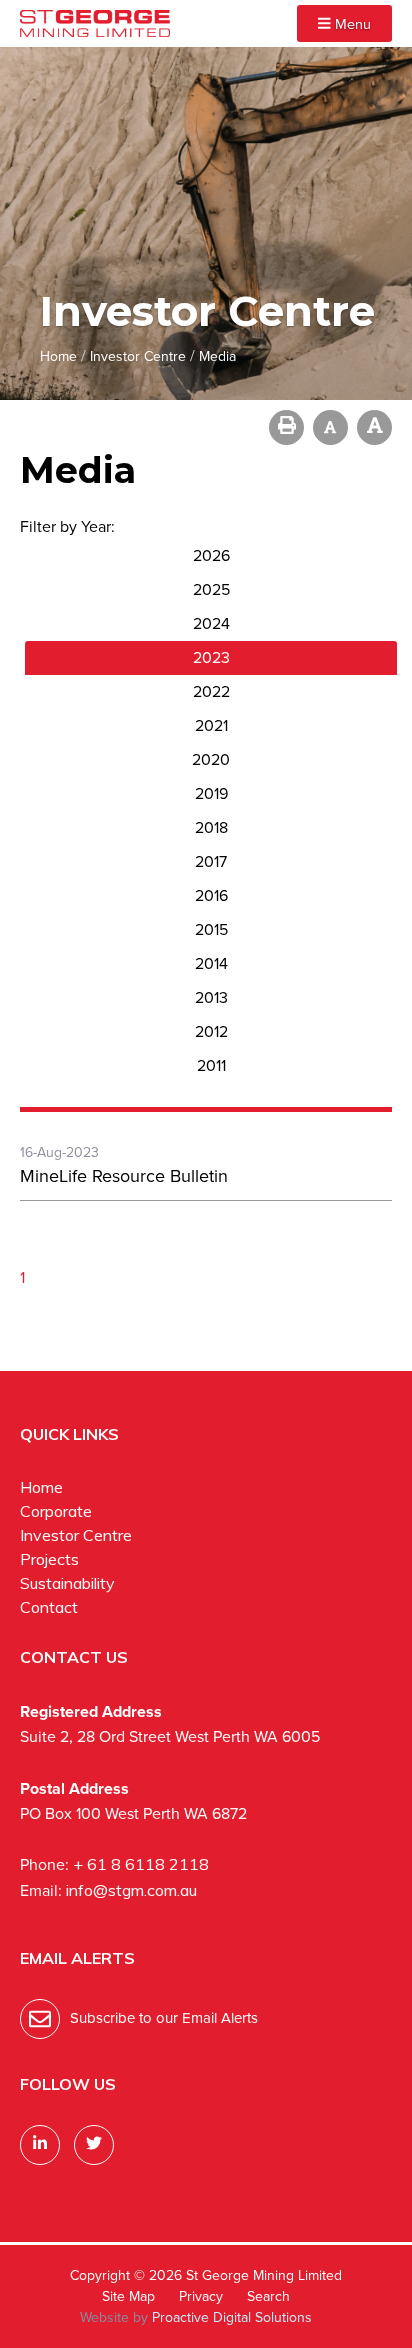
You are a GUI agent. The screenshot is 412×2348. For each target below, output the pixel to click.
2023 (211, 657)
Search (268, 2296)
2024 (211, 623)
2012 (211, 1031)
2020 (211, 759)
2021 (211, 725)
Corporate (56, 1511)
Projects (49, 1559)
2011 (211, 1065)
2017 (211, 861)
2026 (211, 555)
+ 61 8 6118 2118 (141, 1864)
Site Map (128, 2296)
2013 (211, 997)
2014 (211, 963)
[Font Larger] (374, 427)
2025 (211, 589)
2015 (211, 929)
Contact (49, 1607)
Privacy (201, 2296)
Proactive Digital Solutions (232, 2317)
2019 (211, 793)
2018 (211, 827)
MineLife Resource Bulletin (124, 1176)
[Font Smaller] (330, 427)
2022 (211, 691)
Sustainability (67, 1583)
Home (41, 1487)
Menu (351, 24)
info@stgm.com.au (131, 1890)
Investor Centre (76, 1535)
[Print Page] (286, 427)
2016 (211, 895)
